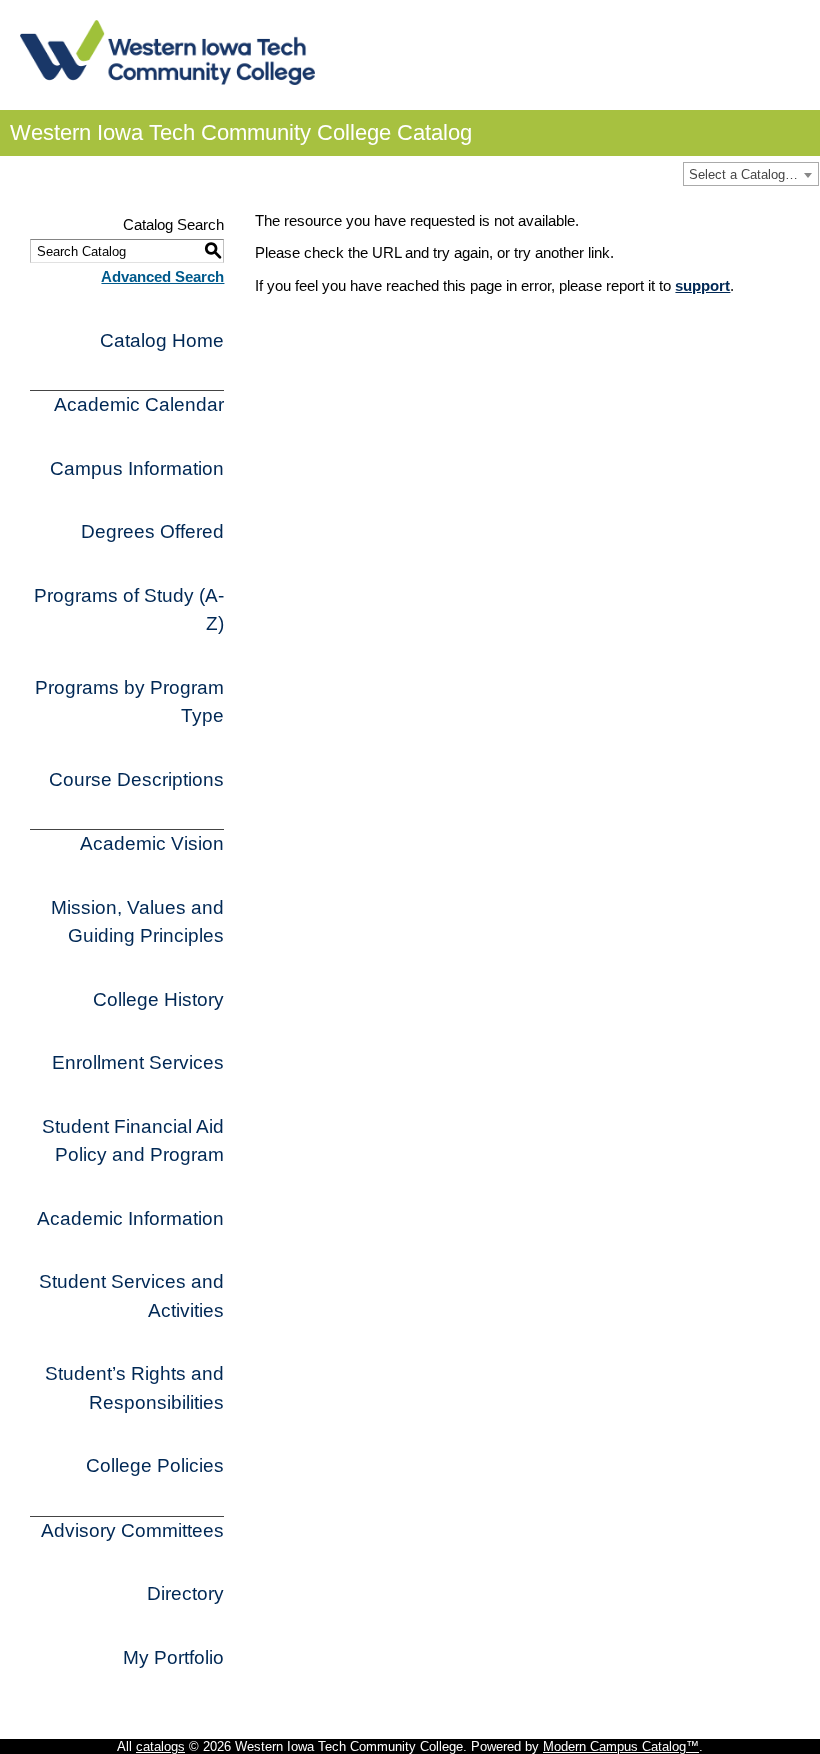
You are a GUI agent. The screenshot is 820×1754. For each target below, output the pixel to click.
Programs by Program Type (129, 702)
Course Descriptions (136, 779)
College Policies (155, 1465)
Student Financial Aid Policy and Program (133, 1141)
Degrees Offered (152, 531)
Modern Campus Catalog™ (621, 1746)
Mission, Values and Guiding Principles (137, 922)
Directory (185, 1593)
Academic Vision (152, 843)
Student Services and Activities (131, 1296)
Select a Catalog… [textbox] (743, 174)
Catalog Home (162, 340)
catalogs (160, 1746)
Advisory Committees (132, 1530)
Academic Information (130, 1218)
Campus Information (137, 468)
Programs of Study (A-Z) (129, 610)
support (702, 285)
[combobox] (751, 174)
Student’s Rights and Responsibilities (134, 1388)
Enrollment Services (138, 1062)
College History (158, 999)
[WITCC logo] (167, 78)
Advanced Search (162, 276)
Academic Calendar (139, 404)
